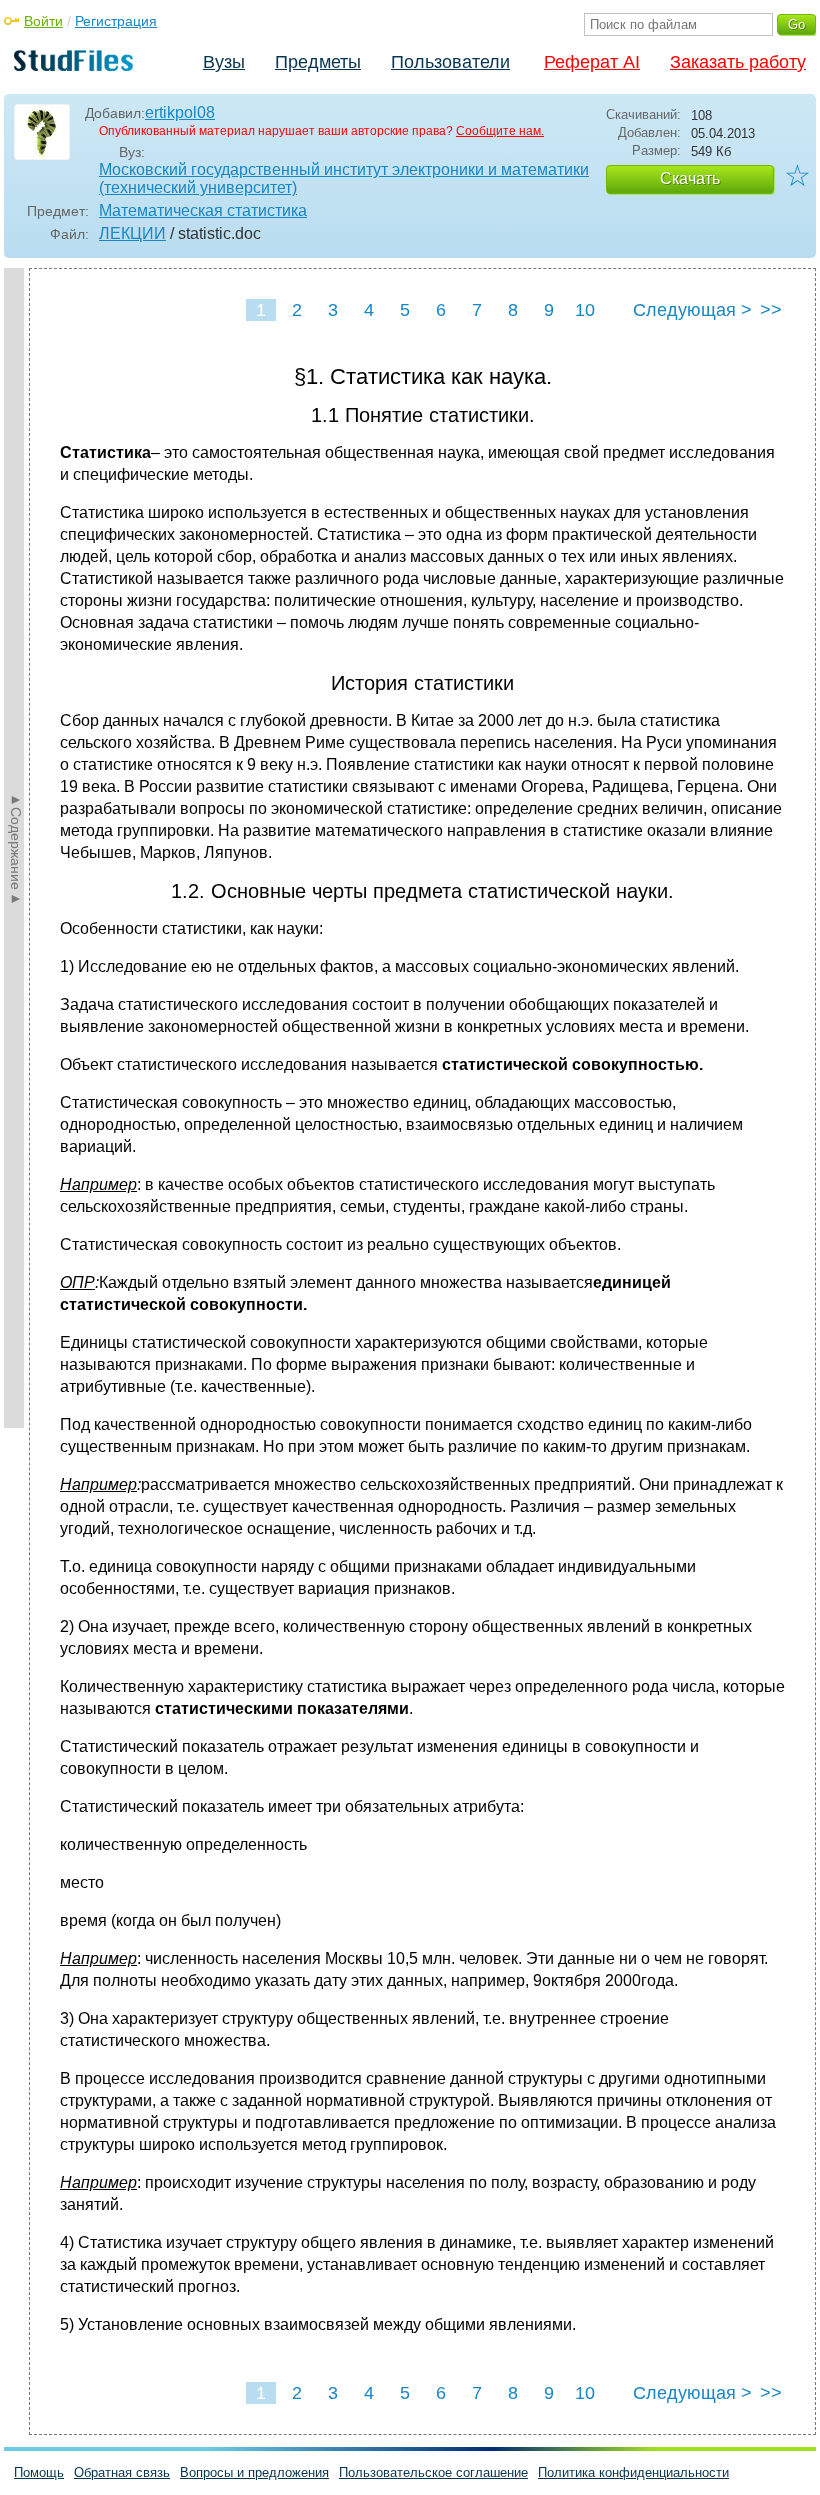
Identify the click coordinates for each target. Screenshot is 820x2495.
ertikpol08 (180, 112)
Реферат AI (592, 62)
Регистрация (116, 21)
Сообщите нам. (500, 131)
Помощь (39, 2472)
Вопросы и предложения (254, 2472)
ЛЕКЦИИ (132, 233)
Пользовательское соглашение (433, 2472)
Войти (43, 21)
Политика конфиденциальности (633, 2472)
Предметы (318, 62)
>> (771, 310)
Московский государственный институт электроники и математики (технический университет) (344, 178)
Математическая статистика (203, 210)
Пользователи (450, 62)
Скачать (690, 178)
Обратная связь (122, 2472)
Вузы (224, 62)
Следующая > (692, 310)
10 (585, 310)
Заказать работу (738, 62)
